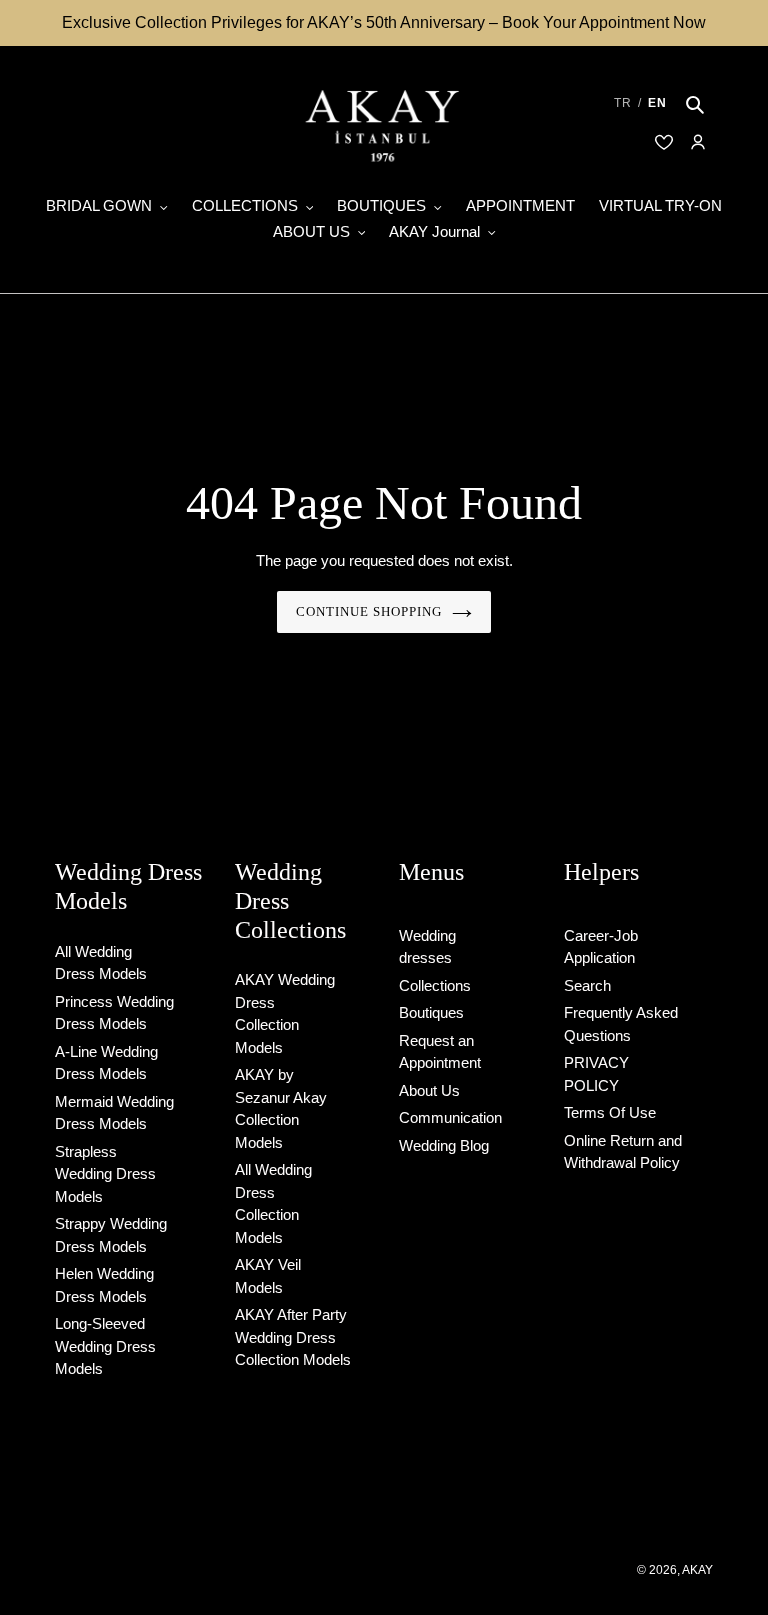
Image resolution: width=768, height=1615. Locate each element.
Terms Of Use (610, 1112)
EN (657, 103)
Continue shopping (369, 611)
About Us (429, 1090)
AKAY (697, 1570)
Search (587, 985)
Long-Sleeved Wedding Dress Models (105, 1346)
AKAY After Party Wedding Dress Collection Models (293, 1337)
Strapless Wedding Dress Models (105, 1174)
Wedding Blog (444, 1145)
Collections (435, 985)
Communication (450, 1117)
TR (623, 103)
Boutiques (431, 1012)
